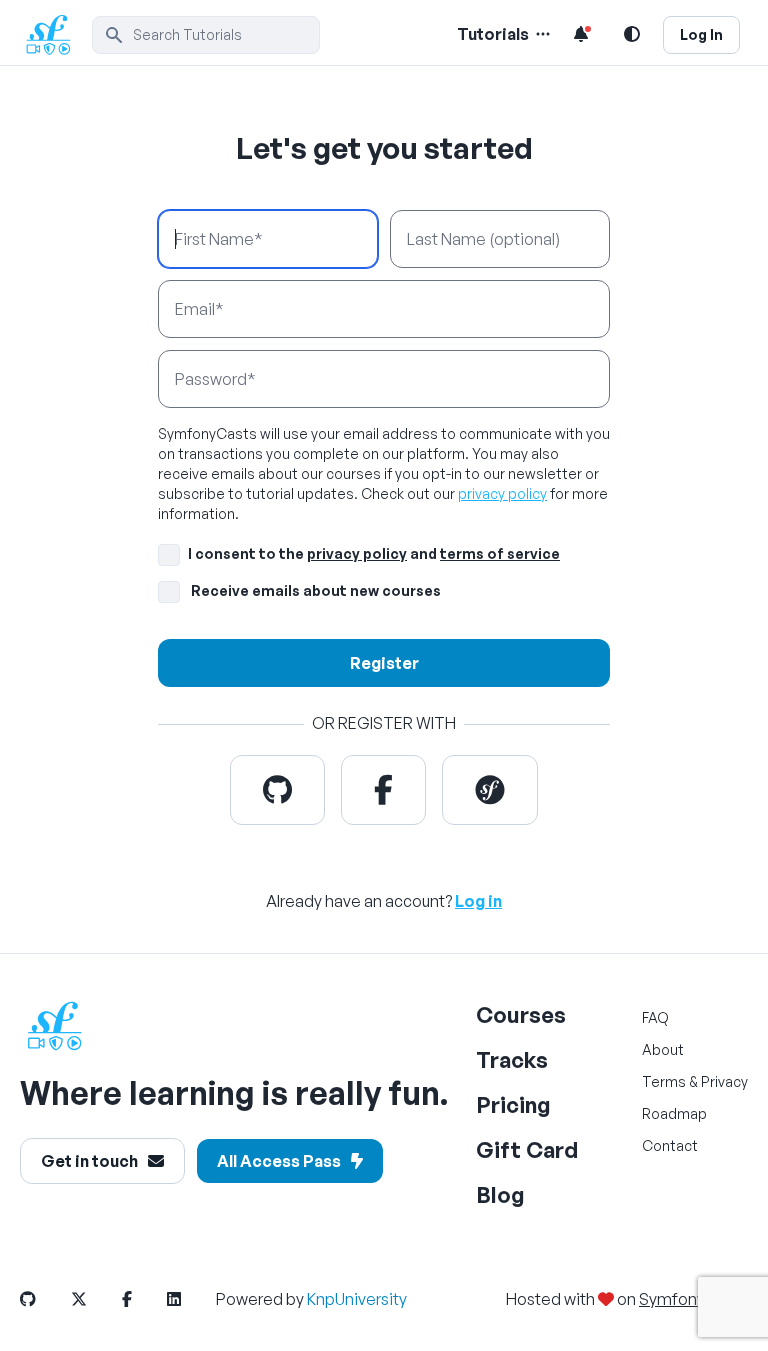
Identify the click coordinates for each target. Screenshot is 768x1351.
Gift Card (527, 1149)
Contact (670, 1145)
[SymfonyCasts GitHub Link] (44, 1299)
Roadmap (674, 1113)
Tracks (512, 1059)
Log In (701, 34)
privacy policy (502, 493)
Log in (478, 901)
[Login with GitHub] (277, 790)
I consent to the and (374, 553)
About (663, 1049)
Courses (521, 1014)
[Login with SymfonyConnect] (490, 790)
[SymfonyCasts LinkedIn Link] (190, 1299)
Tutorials (493, 34)
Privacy (724, 1081)
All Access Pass (279, 1161)
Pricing (513, 1104)
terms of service (500, 553)
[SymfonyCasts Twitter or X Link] (95, 1299)
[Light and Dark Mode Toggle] (632, 34)
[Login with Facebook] (383, 790)
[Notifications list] (581, 34)
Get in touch (89, 1161)
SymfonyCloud (693, 1299)
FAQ (655, 1017)
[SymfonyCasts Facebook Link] (143, 1299)
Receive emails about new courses (316, 590)
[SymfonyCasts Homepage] (56, 34)
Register (384, 663)
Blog (500, 1194)
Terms (664, 1081)
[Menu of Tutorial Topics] (541, 34)
